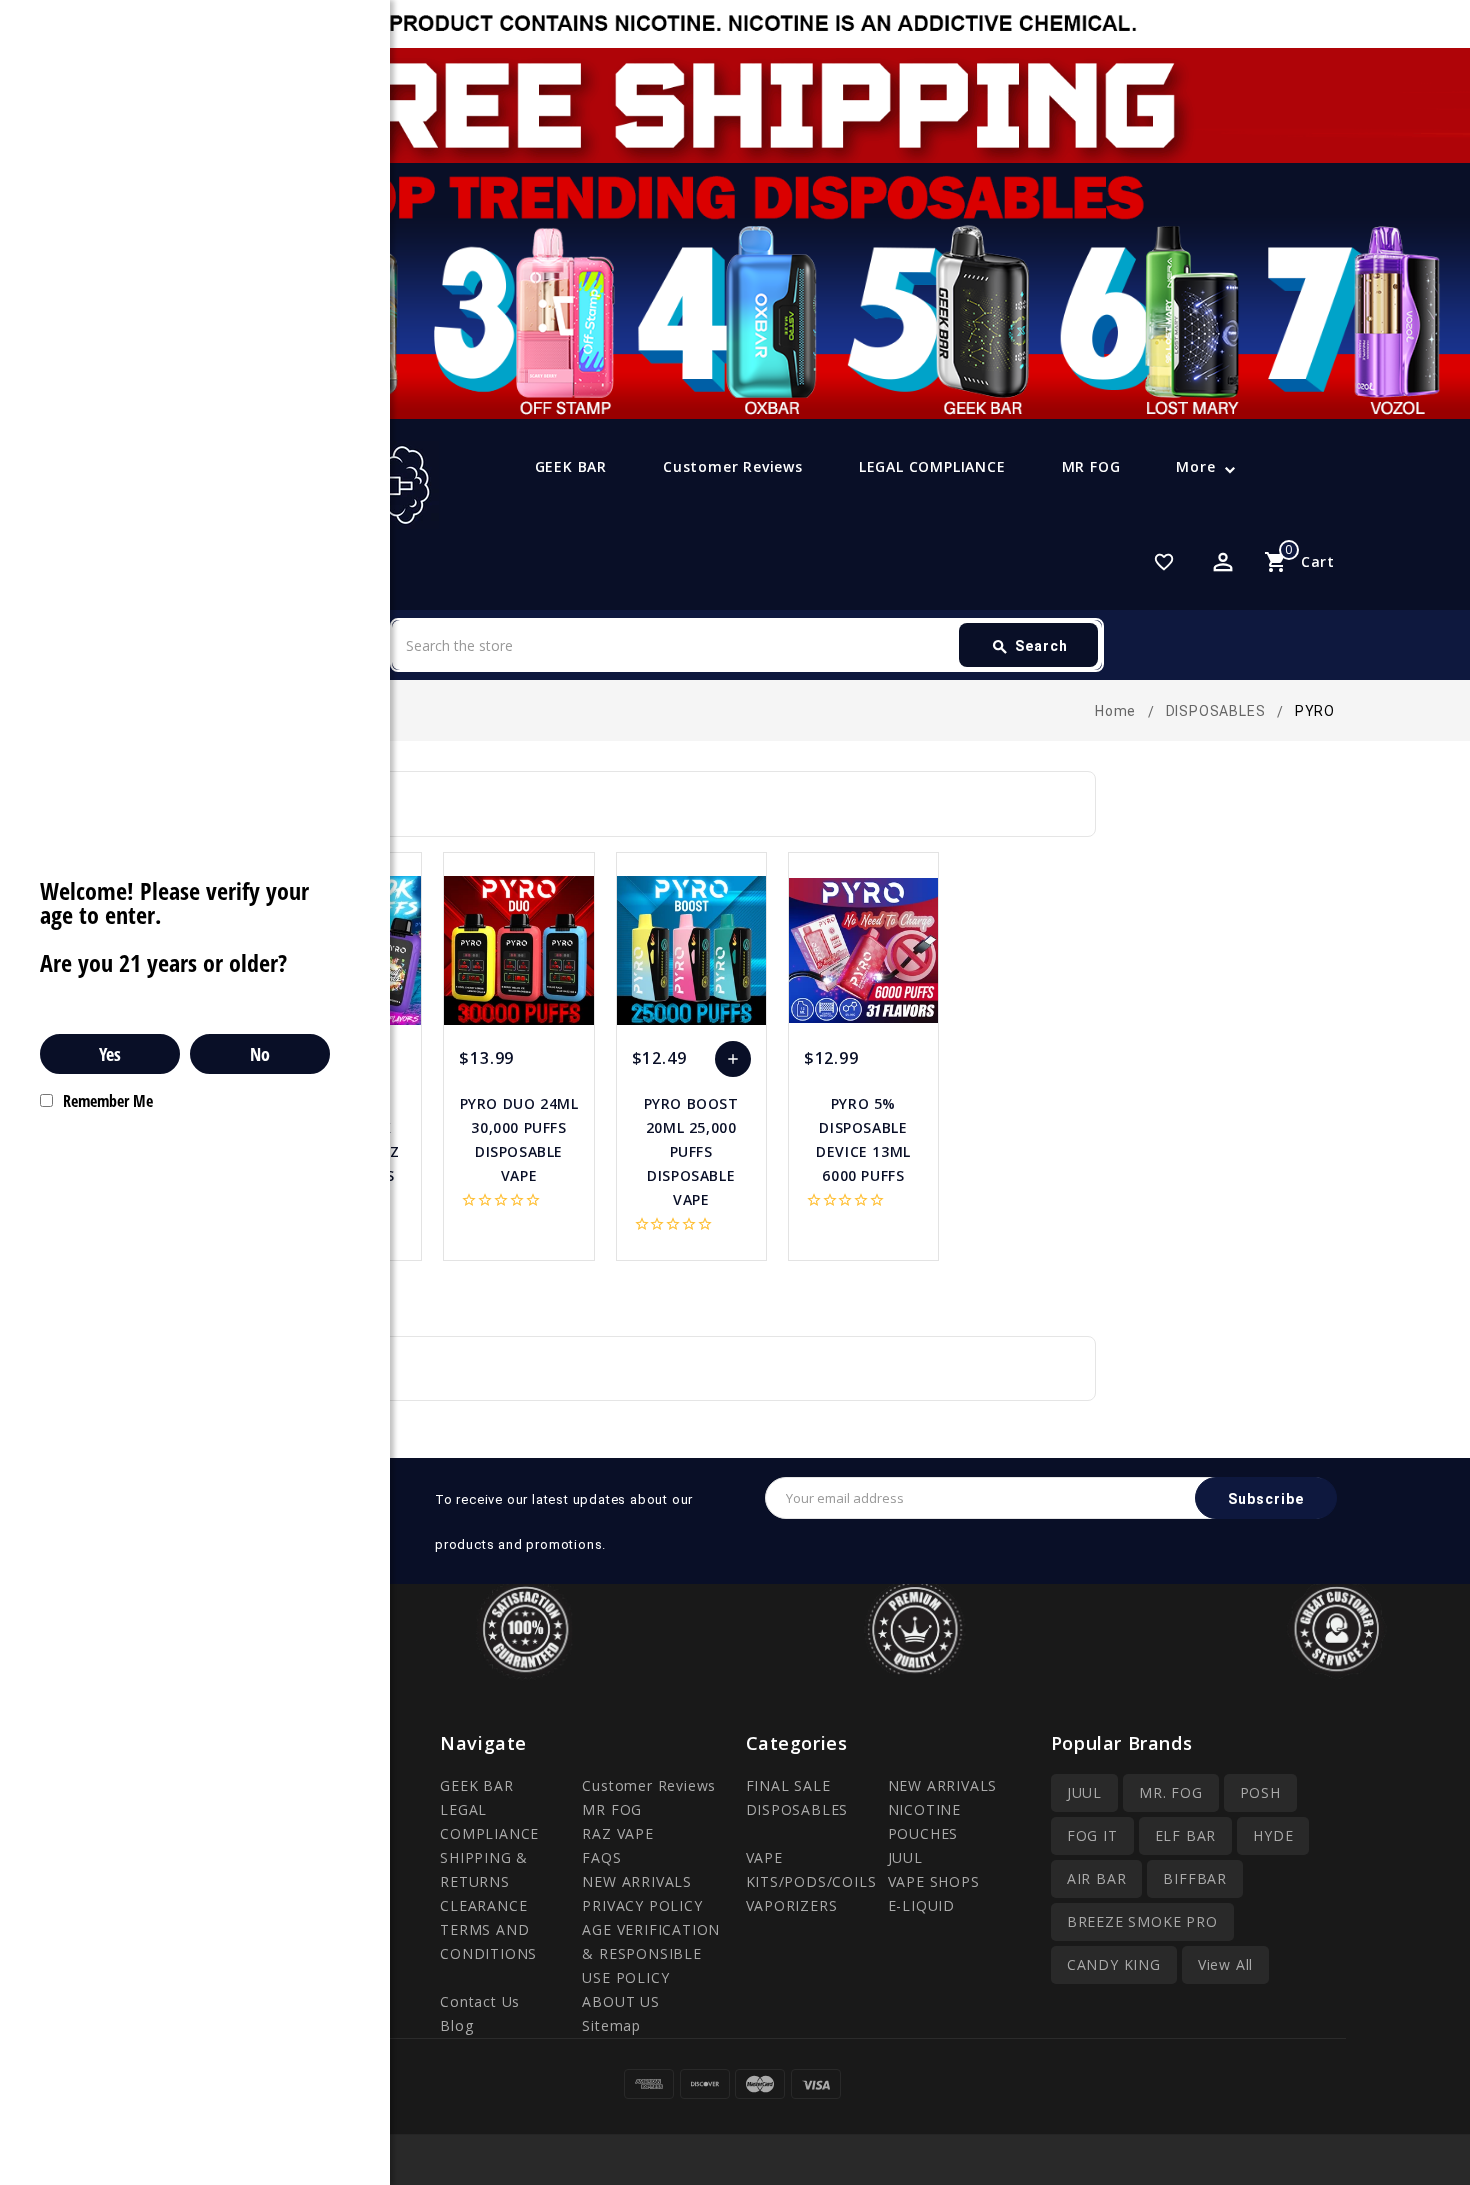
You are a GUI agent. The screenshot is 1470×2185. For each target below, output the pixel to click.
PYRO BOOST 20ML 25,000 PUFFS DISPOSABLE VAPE (691, 1151)
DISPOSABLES (797, 1809)
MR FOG (1091, 466)
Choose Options (733, 1064)
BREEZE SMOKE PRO (1142, 1921)
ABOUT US (620, 2001)
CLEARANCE (483, 1905)
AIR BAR (1097, 1878)
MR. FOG (1171, 1792)
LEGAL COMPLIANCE (932, 466)
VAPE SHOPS (934, 1881)
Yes (110, 1054)
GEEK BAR (571, 466)
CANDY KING (1114, 1964)
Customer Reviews (733, 466)
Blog (456, 2025)
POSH (1260, 1792)
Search (1029, 647)
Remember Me (108, 1101)
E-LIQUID (921, 1905)
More (1195, 466)
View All (1225, 1964)
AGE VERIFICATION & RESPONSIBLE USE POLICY (651, 1953)
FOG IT (1092, 1835)
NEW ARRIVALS (637, 1881)
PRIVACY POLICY (642, 1905)
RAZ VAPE (617, 1833)
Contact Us (480, 2001)
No (260, 1054)
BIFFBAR (1195, 1878)
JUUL (905, 1857)
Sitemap (611, 2025)
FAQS (601, 1857)
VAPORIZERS (792, 1905)
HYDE (1273, 1835)
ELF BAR (1186, 1835)
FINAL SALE (788, 1785)
